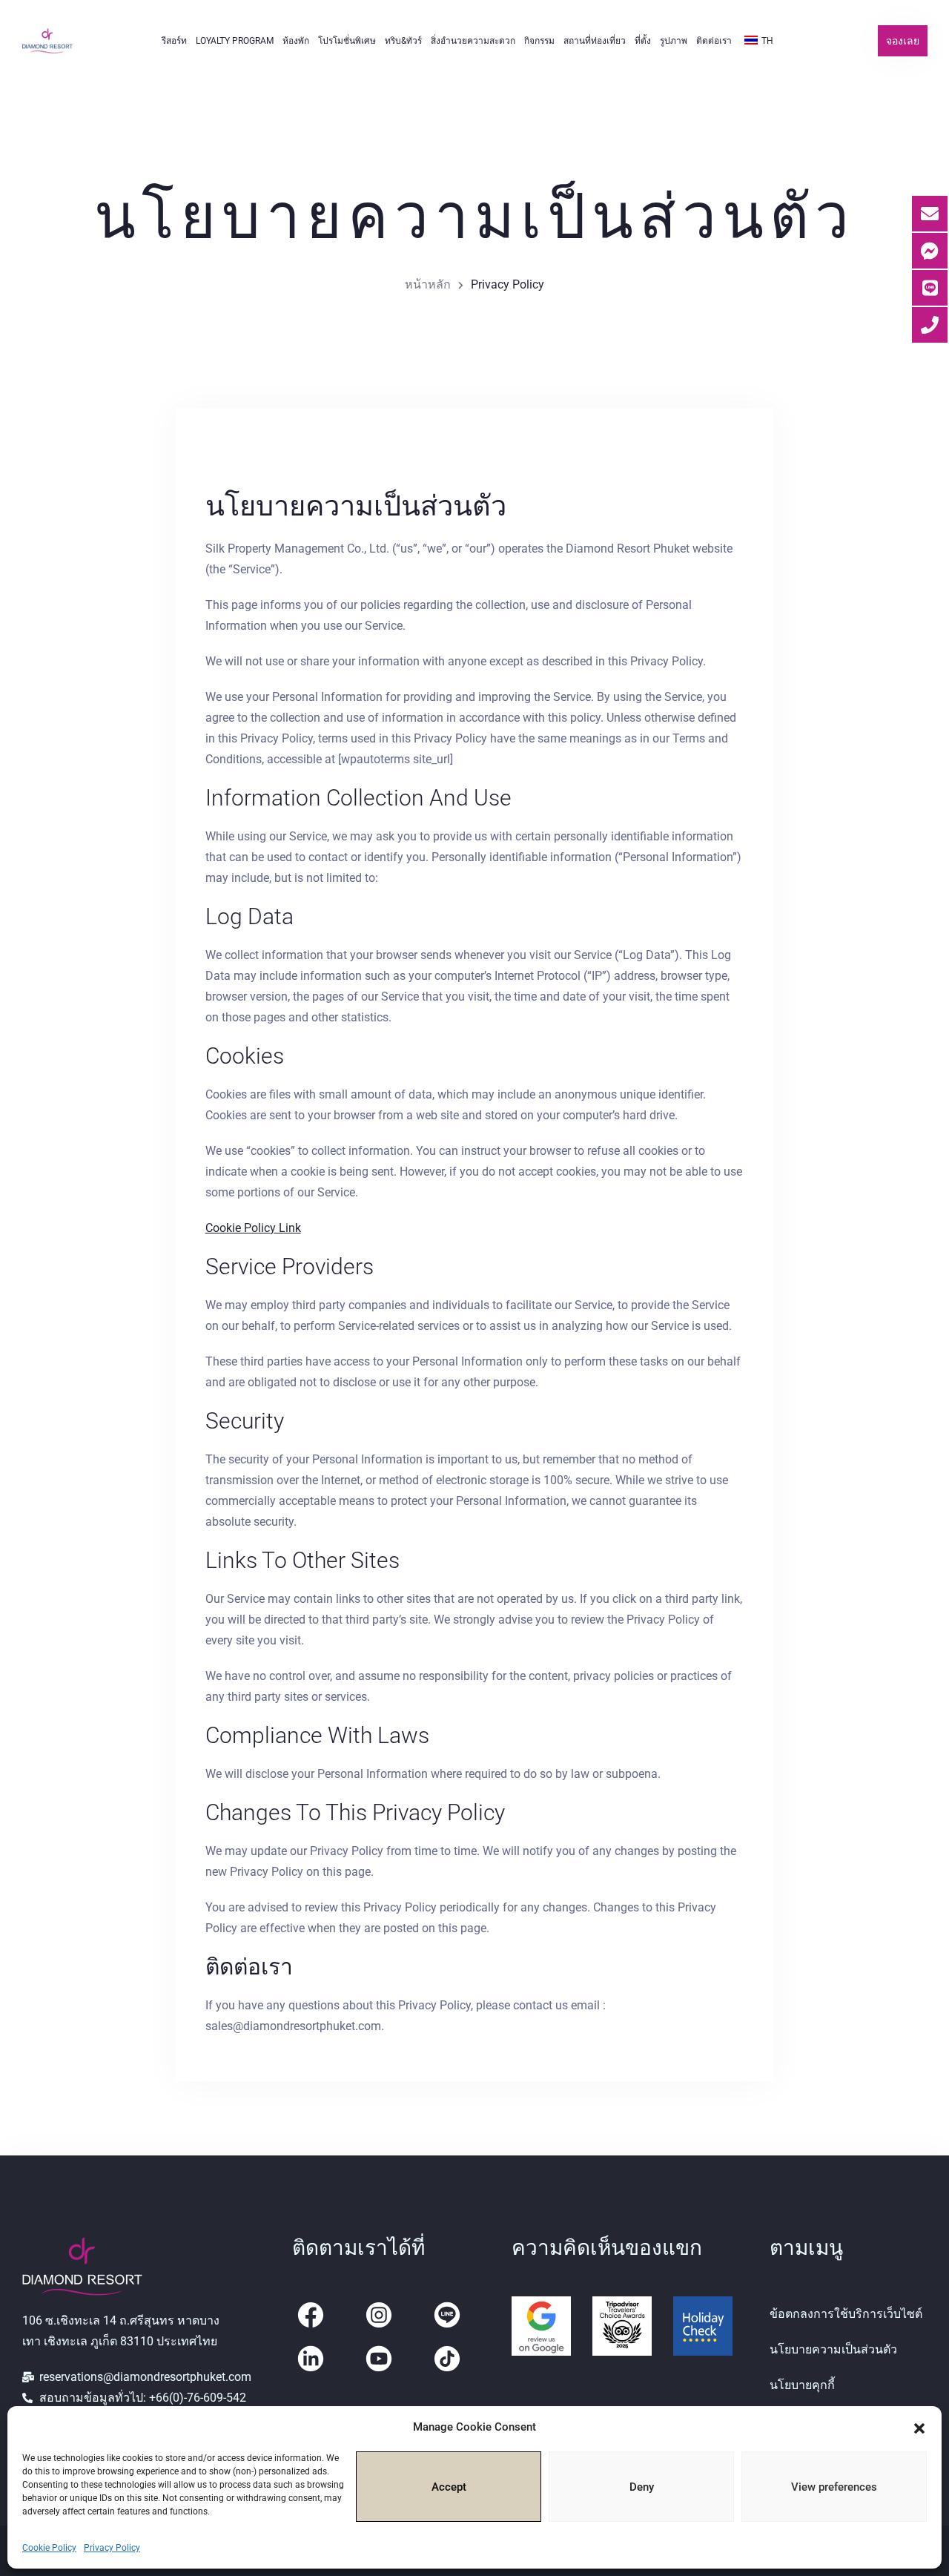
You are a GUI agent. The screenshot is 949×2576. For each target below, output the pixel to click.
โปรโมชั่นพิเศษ (347, 41)
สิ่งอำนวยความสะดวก (473, 41)
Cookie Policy (49, 2548)
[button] (919, 2427)
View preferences (834, 2487)
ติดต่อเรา (714, 41)
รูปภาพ (674, 41)
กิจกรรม (539, 41)
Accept (449, 2487)
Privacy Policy (112, 2548)
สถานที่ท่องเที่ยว (595, 41)
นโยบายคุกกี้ (802, 2385)
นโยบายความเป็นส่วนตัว (833, 2349)
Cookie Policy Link (253, 1228)
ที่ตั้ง (643, 41)
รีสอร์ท (174, 41)
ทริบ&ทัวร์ (403, 41)
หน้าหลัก (428, 284)
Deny (642, 2487)
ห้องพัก (296, 41)
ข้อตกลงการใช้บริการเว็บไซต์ (846, 2314)
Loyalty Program (235, 41)
